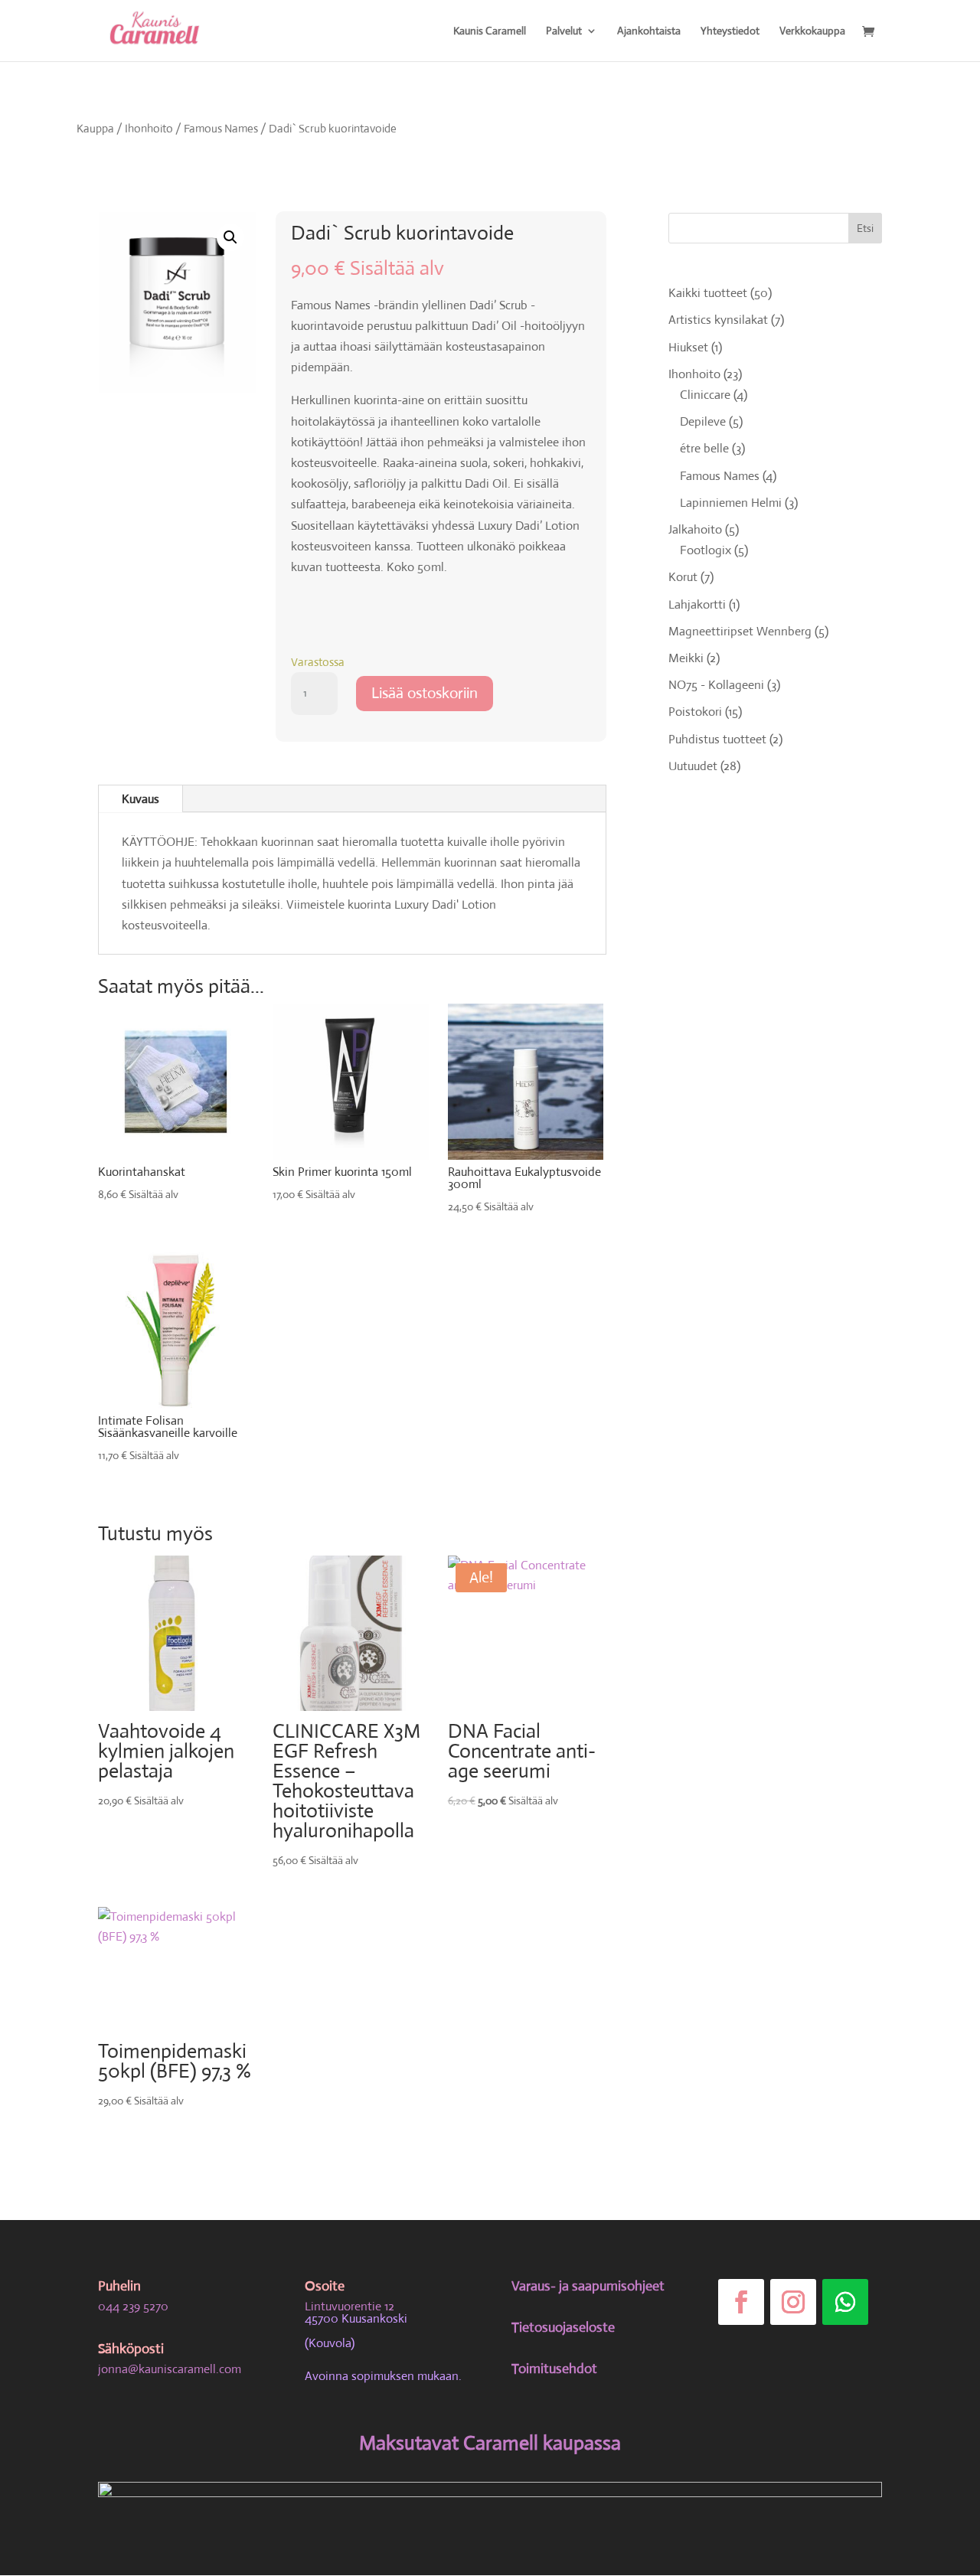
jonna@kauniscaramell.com (170, 2369)
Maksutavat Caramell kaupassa (490, 2443)
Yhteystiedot (730, 31)
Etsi (865, 228)
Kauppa (95, 128)
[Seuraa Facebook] (741, 2302)
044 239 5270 (133, 2306)
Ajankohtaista (649, 31)
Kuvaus (140, 799)
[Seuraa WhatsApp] (845, 2302)
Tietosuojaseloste (563, 2327)
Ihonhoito (149, 128)
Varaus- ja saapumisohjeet (588, 2286)
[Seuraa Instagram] (793, 2302)
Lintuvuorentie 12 (350, 2306)
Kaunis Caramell (490, 31)
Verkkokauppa (812, 31)
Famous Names (221, 128)
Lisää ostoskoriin (425, 693)
